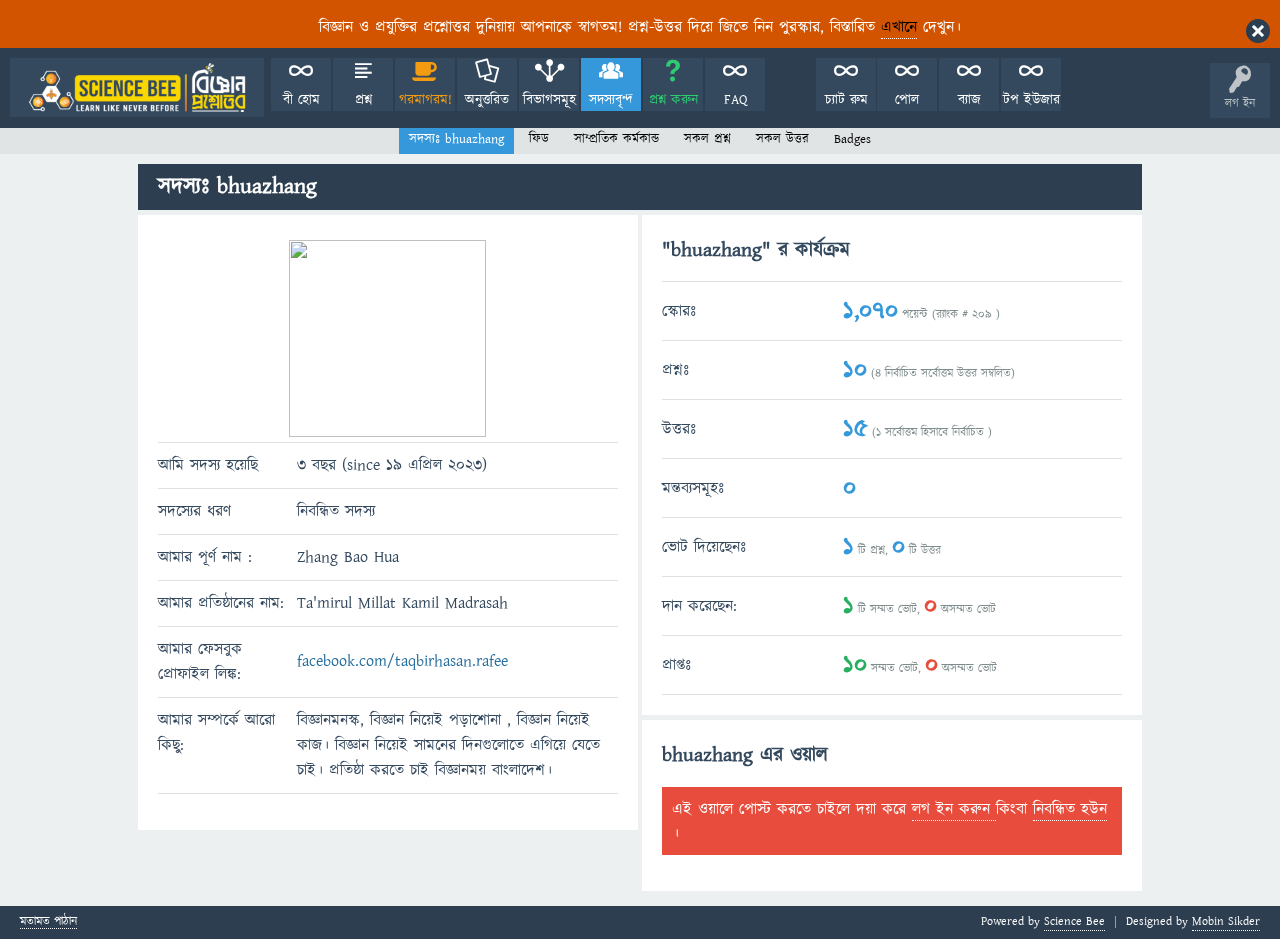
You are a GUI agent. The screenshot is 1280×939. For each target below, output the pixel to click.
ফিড (539, 139)
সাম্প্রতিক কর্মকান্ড (616, 139)
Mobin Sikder (1226, 921)
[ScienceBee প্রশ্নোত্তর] (137, 87)
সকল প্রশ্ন (707, 139)
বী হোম (301, 100)
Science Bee (1074, 921)
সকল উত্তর (782, 139)
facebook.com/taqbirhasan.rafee (402, 661)
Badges (852, 139)
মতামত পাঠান (48, 922)
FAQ (735, 100)
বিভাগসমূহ (549, 100)
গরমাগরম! (425, 100)
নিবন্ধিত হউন (1070, 809)
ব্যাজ (969, 100)
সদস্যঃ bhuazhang (456, 139)
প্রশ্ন (363, 100)
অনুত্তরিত (487, 100)
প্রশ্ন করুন (673, 100)
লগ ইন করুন (954, 809)
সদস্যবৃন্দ (611, 100)
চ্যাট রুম (846, 100)
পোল (907, 100)
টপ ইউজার (1031, 100)
